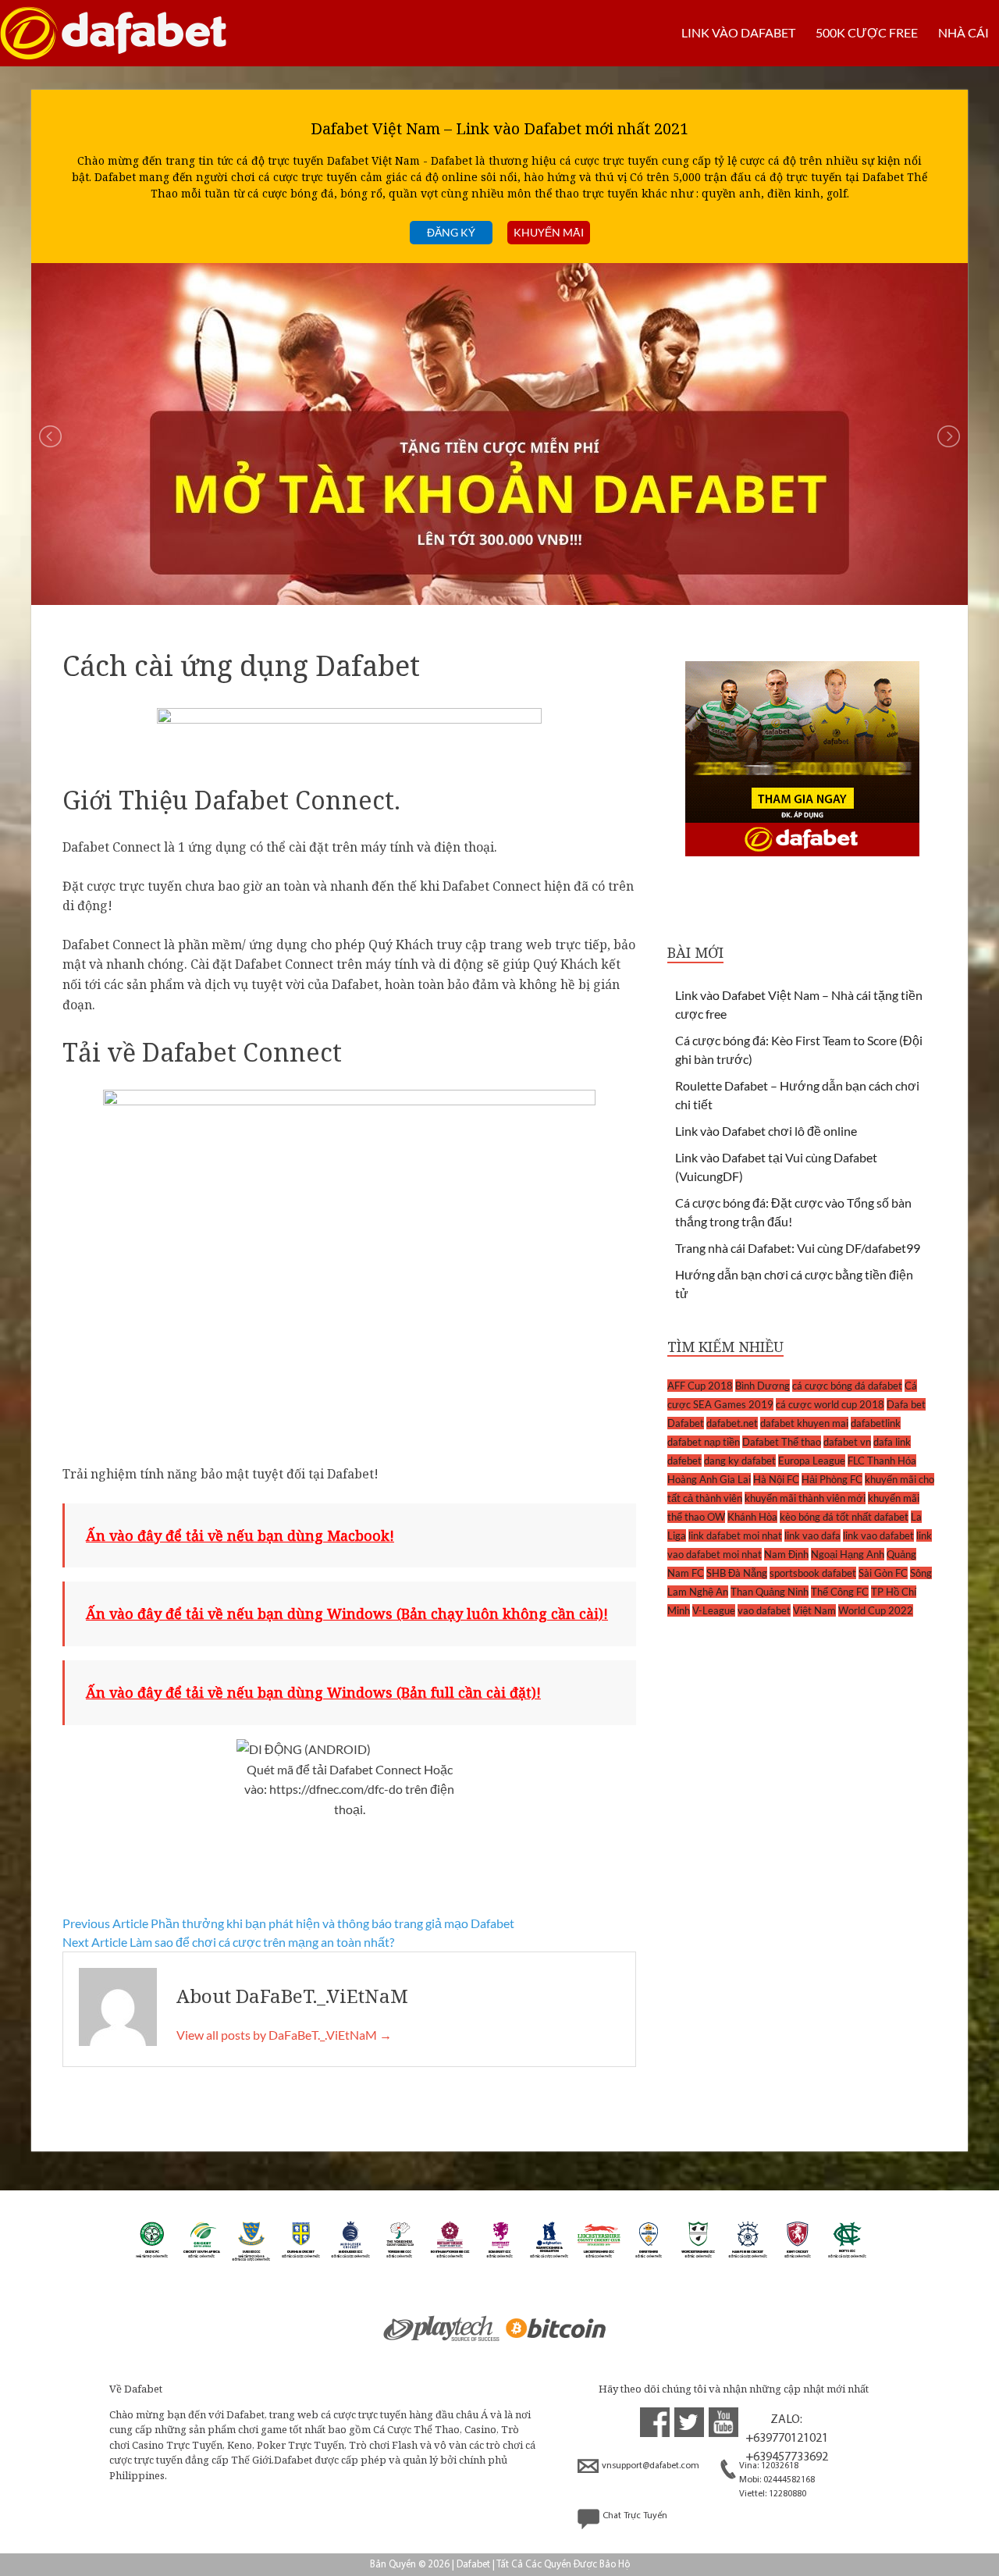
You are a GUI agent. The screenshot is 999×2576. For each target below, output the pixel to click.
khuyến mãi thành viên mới (805, 1498)
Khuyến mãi (549, 232)
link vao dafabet (878, 1535)
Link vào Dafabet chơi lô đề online (766, 1131)
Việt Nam (814, 1610)
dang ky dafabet (740, 1461)
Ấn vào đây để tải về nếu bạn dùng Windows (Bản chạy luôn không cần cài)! (347, 1614)
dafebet (684, 1461)
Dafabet (686, 1423)
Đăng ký (451, 232)
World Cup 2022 (876, 1610)
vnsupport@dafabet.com (651, 2466)
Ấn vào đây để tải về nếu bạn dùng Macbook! (240, 1535)
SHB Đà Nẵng (737, 1573)
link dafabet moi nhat (735, 1535)
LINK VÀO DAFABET (738, 32)
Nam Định (786, 1554)
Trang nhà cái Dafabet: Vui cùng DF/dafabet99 (798, 1248)
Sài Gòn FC (883, 1573)
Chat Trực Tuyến (635, 2516)
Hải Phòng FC (832, 1479)
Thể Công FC (840, 1592)
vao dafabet (764, 1610)
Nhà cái (963, 32)
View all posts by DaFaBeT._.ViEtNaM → (284, 2035)
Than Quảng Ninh (770, 1592)
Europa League (812, 1461)
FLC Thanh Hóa (882, 1461)
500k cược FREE (867, 32)
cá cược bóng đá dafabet (847, 1386)
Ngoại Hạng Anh (848, 1554)
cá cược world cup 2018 (830, 1404)
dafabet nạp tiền (704, 1442)
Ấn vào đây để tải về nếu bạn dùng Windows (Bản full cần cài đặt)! (313, 1692)
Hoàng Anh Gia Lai (709, 1479)
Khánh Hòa (752, 1517)
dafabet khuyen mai (804, 1423)
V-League (714, 1610)
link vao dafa (812, 1535)
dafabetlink (876, 1423)
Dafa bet (906, 1404)
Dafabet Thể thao (782, 1442)
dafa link (892, 1442)
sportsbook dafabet (813, 1573)
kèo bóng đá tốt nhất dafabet (844, 1517)
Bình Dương (763, 1386)
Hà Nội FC (776, 1479)
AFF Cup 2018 (700, 1386)
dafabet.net (732, 1423)
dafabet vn (847, 1442)
